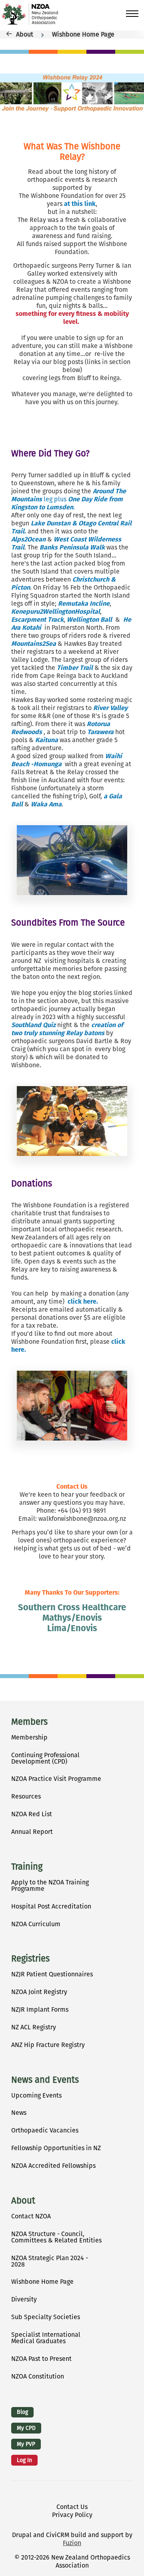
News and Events (45, 2080)
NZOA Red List (32, 1814)
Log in (24, 2460)
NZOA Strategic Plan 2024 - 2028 (50, 2261)
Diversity (24, 2299)
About (25, 34)
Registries (30, 1959)
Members (29, 1722)
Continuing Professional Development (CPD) (45, 1758)
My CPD (26, 2428)
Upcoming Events (36, 2095)
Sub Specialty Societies (46, 2317)
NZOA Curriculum (36, 1924)
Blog (22, 2412)
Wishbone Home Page (83, 34)
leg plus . (69, 499)
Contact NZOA (31, 2216)
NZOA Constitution (38, 2376)
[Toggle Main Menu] (132, 14)
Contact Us (72, 2507)
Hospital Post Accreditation (51, 1906)
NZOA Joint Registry (39, 1992)
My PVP (26, 2444)
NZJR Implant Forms (40, 2009)
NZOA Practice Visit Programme (56, 1779)
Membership (29, 1737)
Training (27, 1867)
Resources (26, 1796)
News (19, 2113)
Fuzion (72, 2543)
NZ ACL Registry (34, 2027)
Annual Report (32, 1832)
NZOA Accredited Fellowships (53, 2166)
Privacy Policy (72, 2515)
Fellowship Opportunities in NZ (56, 2148)
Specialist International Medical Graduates (46, 2338)
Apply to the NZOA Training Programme (50, 1885)
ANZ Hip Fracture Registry (48, 2045)
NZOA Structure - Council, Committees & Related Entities (56, 2237)
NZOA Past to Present (41, 2359)
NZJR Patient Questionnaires (52, 1974)
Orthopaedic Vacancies (45, 2130)
